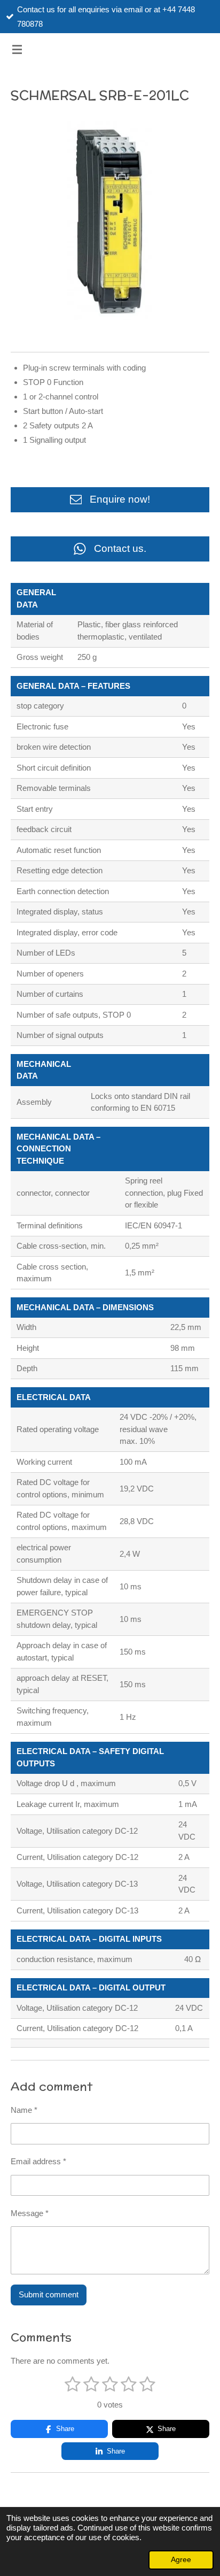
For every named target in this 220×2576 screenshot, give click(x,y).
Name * (24, 2110)
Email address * (38, 2161)
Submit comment (49, 2294)
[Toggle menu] (17, 49)
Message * (30, 2213)
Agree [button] (181, 2560)
